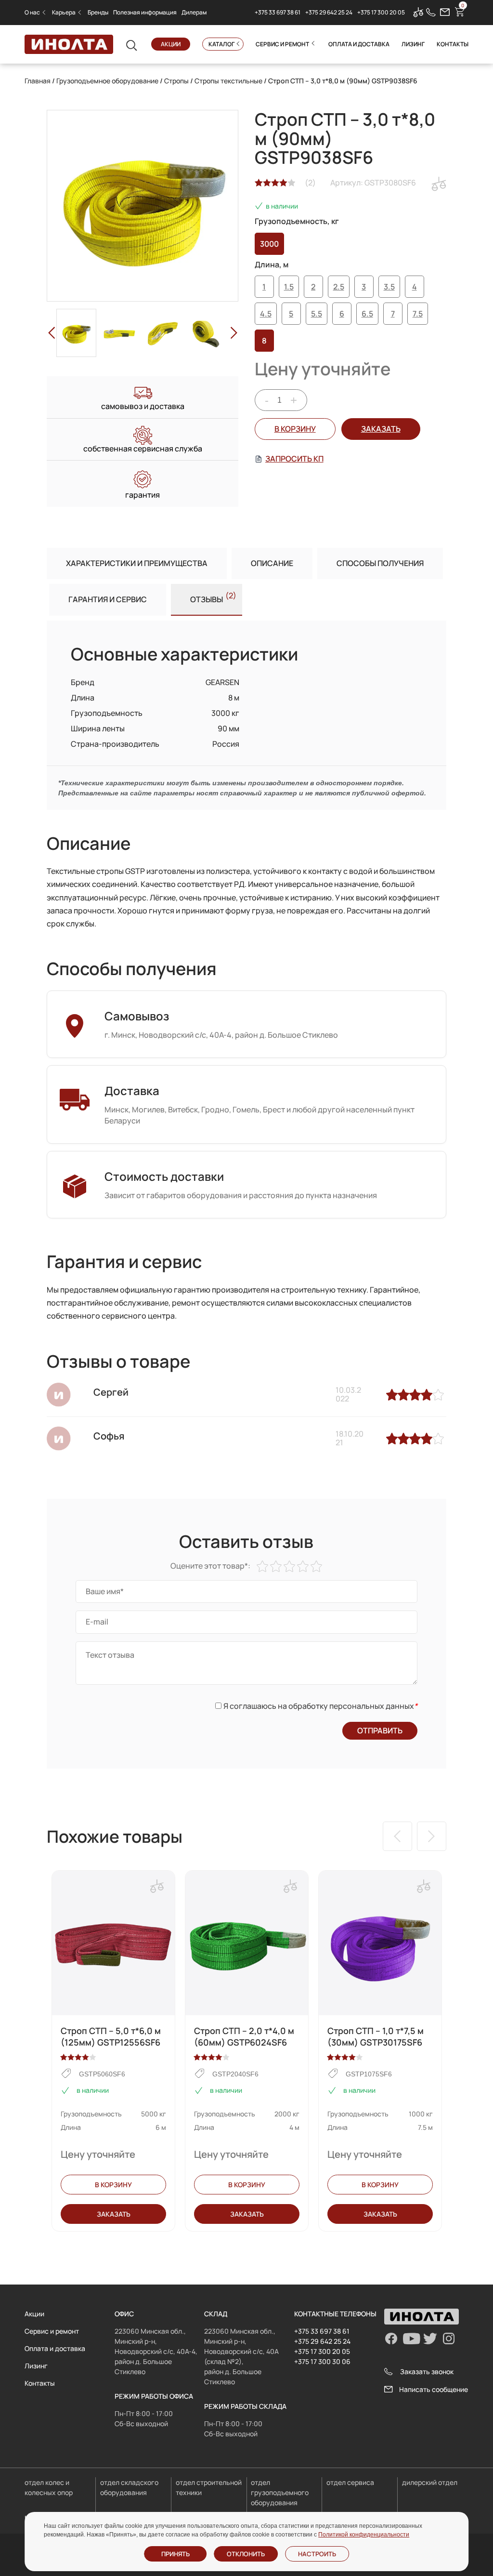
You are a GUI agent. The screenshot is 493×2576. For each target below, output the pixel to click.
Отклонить (246, 2554)
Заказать (114, 2214)
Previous (52, 333)
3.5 (389, 287)
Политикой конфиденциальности (364, 2535)
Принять (175, 2554)
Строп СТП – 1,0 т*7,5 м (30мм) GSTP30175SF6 (376, 2036)
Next (234, 333)
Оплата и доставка (359, 44)
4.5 (266, 314)
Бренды (98, 12)
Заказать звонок (427, 2371)
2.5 (339, 287)
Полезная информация (145, 12)
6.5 (367, 314)
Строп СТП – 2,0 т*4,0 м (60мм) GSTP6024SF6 (244, 2036)
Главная (38, 81)
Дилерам (194, 12)
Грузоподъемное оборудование (107, 81)
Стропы (176, 81)
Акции (171, 44)
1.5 (289, 287)
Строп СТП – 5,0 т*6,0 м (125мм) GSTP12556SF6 (111, 2036)
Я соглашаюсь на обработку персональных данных (320, 1706)
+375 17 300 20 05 (381, 12)
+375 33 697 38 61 (278, 12)
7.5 (418, 314)
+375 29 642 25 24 (329, 12)
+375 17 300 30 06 (322, 2361)
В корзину (295, 429)
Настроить (317, 2554)
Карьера (64, 12)
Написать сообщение (434, 2389)
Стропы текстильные (228, 81)
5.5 (317, 314)
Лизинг (413, 44)
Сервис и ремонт (282, 44)
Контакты (453, 44)
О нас (32, 12)
